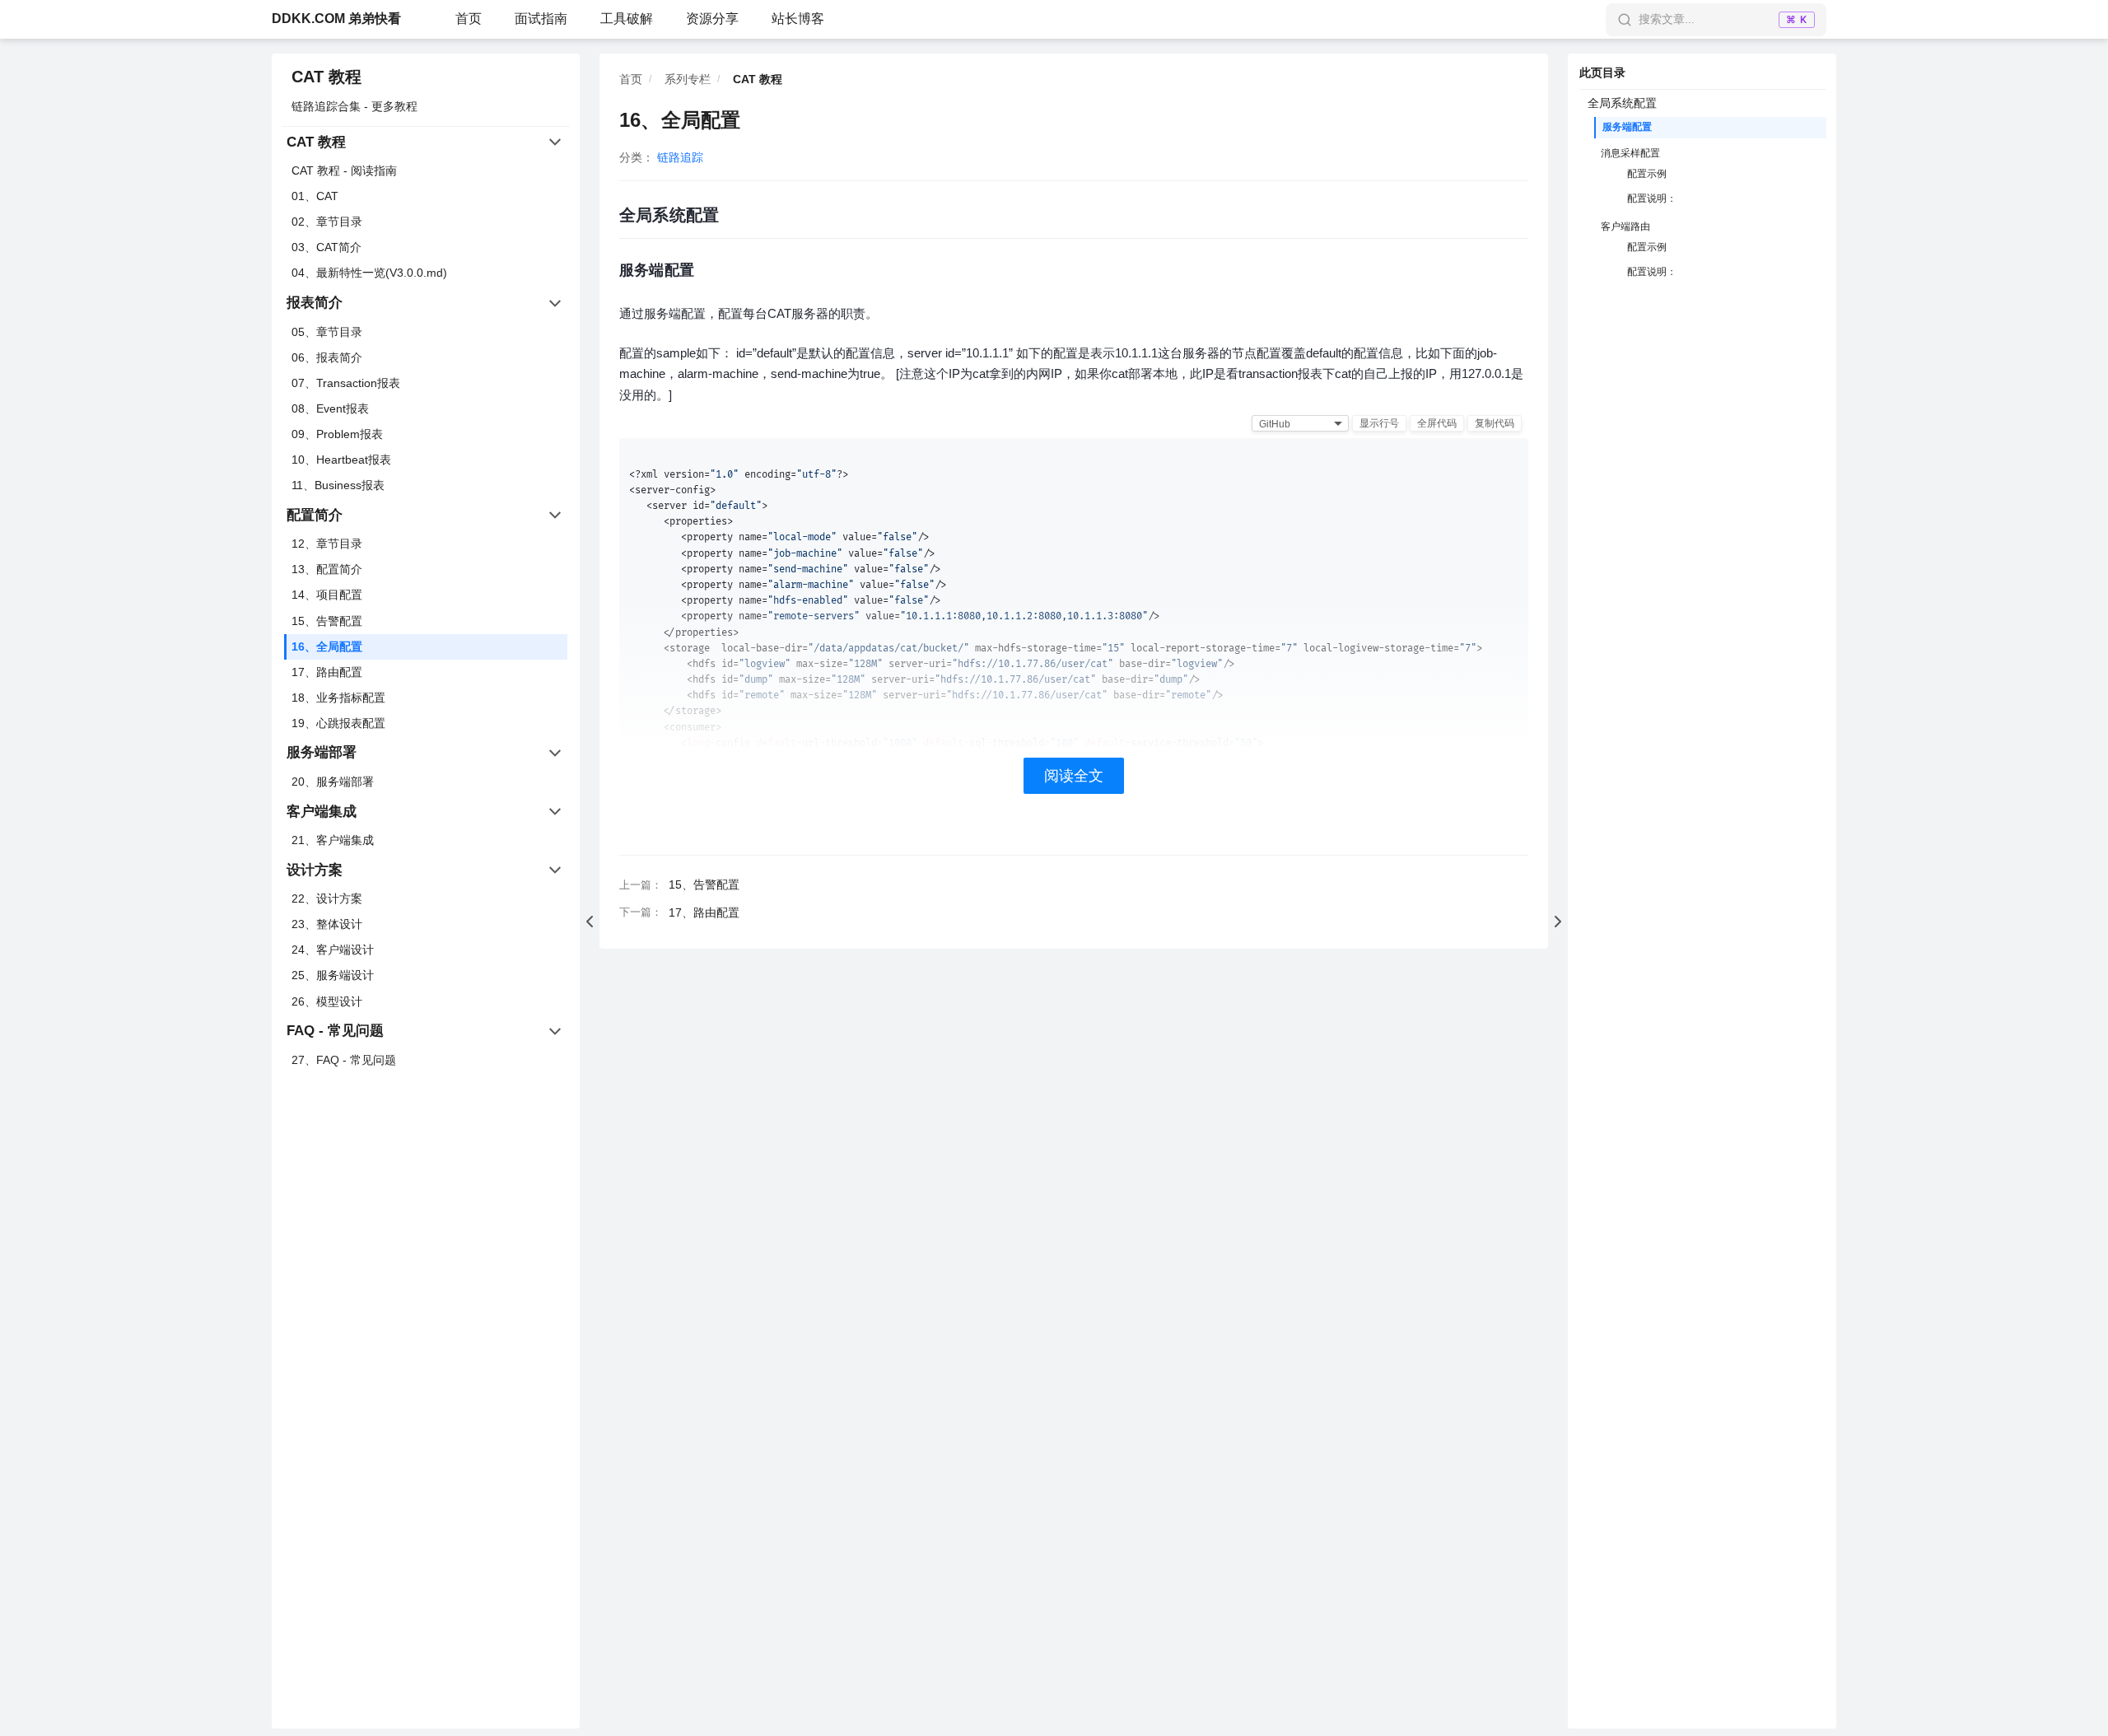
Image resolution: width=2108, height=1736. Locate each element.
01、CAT (315, 196)
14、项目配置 (327, 595)
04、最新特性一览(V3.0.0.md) (369, 273)
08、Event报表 (330, 408)
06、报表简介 (327, 357)
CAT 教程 (326, 77)
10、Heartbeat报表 (341, 460)
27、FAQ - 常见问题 (344, 1060)
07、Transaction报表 (346, 383)
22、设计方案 (327, 898)
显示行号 (1379, 423)
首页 (469, 19)
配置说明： (1652, 198)
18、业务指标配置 (338, 698)
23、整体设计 (327, 924)
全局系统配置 (1622, 103)
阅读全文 (1074, 776)
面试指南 (541, 19)
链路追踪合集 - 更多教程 (354, 106)
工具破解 (627, 19)
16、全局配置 (327, 646)
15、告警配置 (327, 621)
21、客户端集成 (333, 840)
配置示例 (1647, 174)
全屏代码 (1437, 423)
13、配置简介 (327, 569)
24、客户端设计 (333, 950)
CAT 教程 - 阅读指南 (344, 170)
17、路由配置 (327, 672)
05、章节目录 (327, 332)
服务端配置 (1627, 127)
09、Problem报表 (337, 434)
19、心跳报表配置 (338, 723)
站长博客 (798, 19)
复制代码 (1495, 423)
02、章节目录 (327, 222)
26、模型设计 (327, 1001)
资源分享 (712, 19)
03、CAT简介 (326, 247)
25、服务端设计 (333, 975)
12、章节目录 (327, 544)
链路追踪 (680, 157)
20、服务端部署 (333, 782)
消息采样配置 (1630, 153)
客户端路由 (1625, 226)
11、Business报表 (338, 485)
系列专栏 (688, 79)
